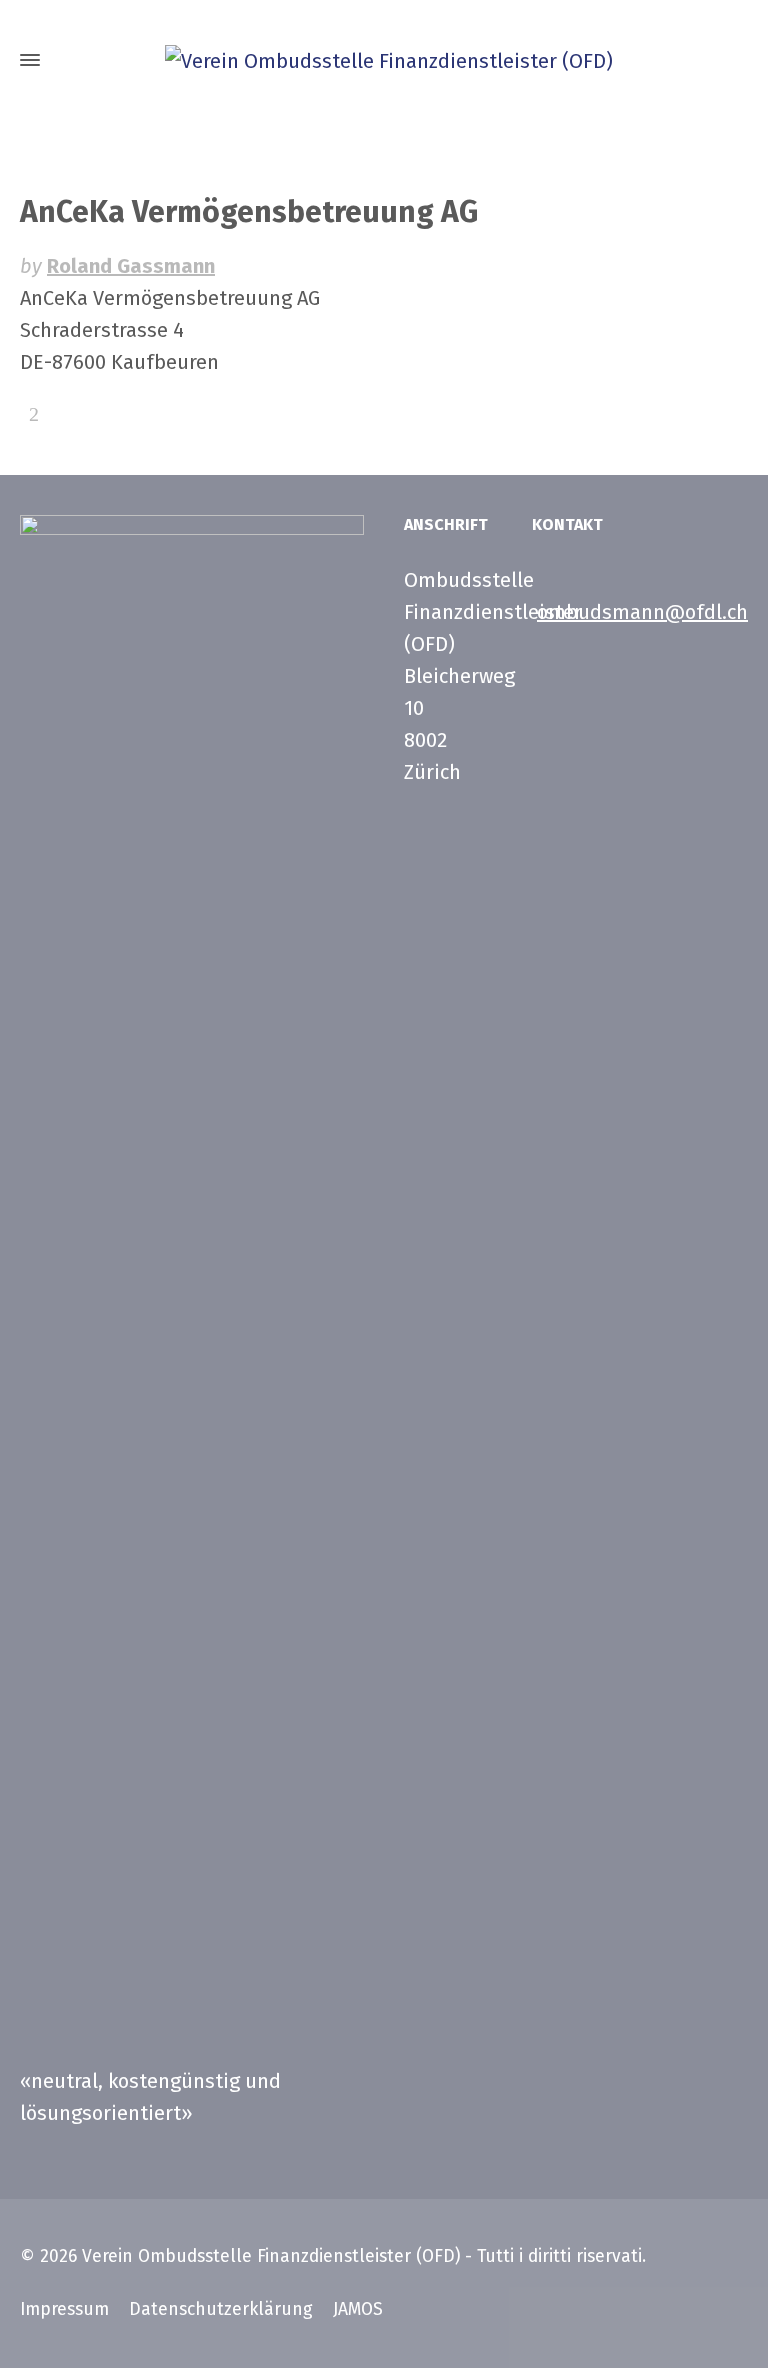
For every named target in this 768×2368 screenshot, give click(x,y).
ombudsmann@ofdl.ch (642, 612)
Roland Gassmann (131, 266)
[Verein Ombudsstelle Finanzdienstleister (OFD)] (384, 60)
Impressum (64, 2309)
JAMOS (358, 2309)
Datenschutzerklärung (221, 2309)
